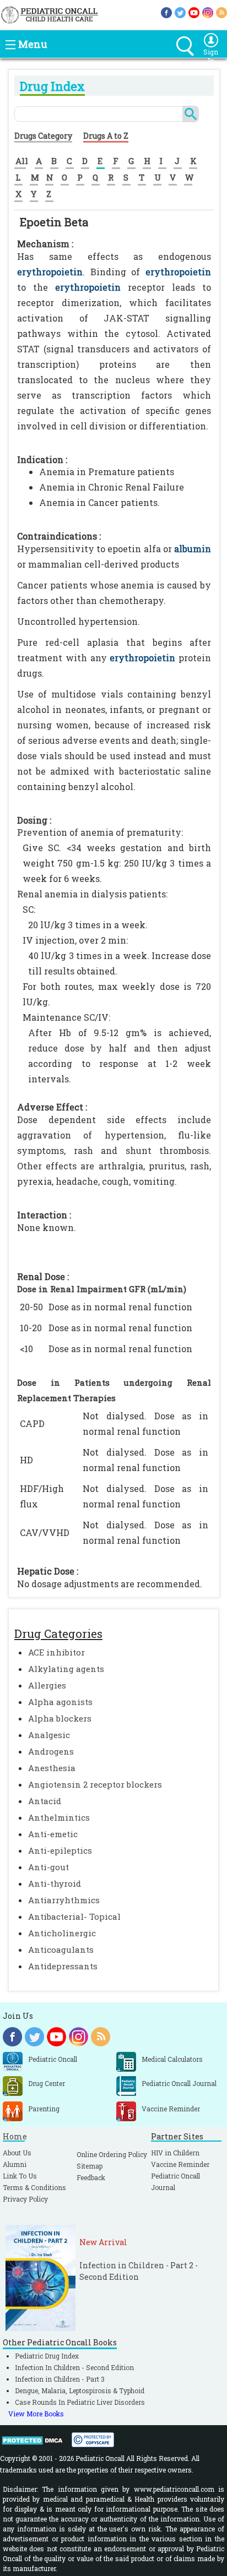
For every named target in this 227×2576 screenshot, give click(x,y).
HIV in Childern (175, 2153)
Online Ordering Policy (112, 2154)
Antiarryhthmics (64, 1900)
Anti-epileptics (60, 1850)
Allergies (47, 1685)
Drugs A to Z (106, 136)
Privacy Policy (25, 2199)
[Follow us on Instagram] (208, 12)
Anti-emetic (53, 1834)
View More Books (36, 2414)
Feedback (91, 2177)
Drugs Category (43, 136)
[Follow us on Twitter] (180, 12)
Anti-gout (48, 1867)
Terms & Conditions (34, 2187)
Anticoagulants (61, 1949)
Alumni (15, 2164)
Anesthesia (52, 1768)
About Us (17, 2153)
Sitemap (90, 2166)
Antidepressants (63, 1966)
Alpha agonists (60, 1702)
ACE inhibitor (56, 1652)
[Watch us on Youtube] (194, 12)
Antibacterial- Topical (74, 1916)
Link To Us (20, 2176)
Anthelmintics (59, 1817)
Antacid (45, 1801)
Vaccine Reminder (180, 2164)
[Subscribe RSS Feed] (221, 12)
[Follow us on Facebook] (166, 12)
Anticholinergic (62, 1933)
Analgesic (49, 1735)
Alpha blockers (60, 1718)
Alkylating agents (66, 1669)
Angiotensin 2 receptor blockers (95, 1784)
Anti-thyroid (55, 1883)
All (22, 161)
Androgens (51, 1751)
